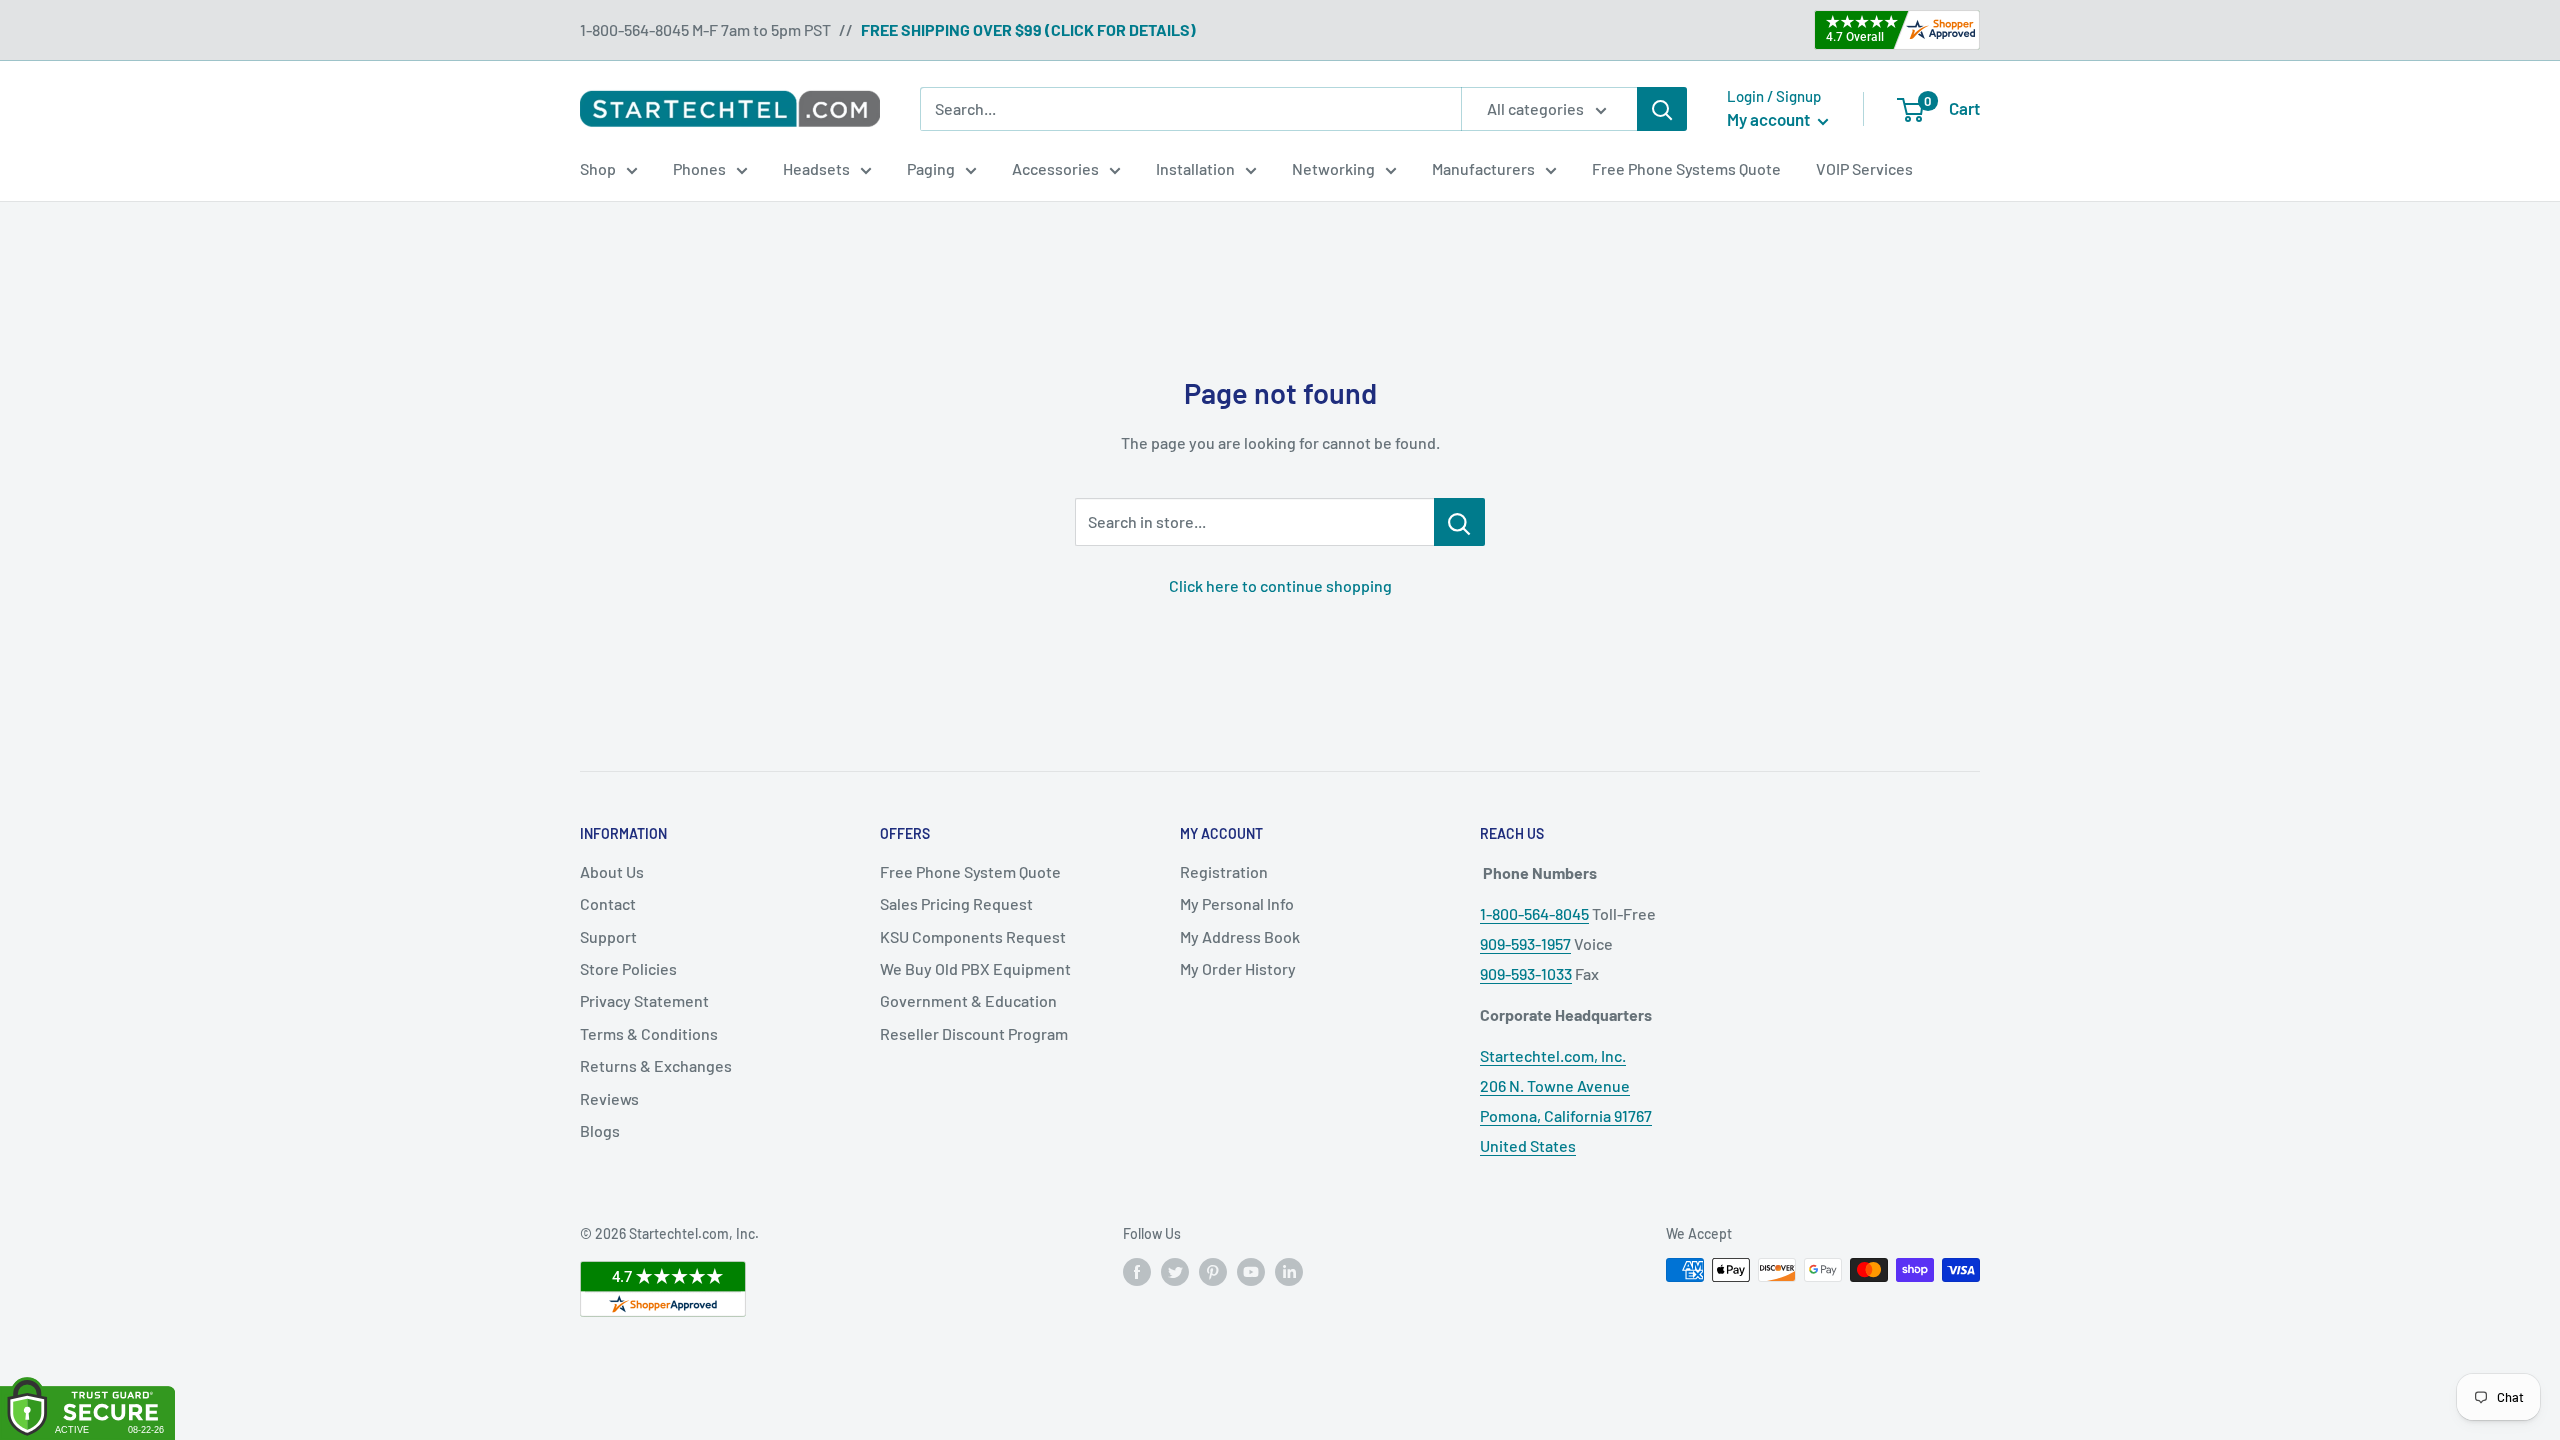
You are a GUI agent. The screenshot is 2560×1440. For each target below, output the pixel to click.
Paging (931, 168)
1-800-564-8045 (1534, 913)
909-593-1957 (1525, 943)
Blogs (600, 1130)
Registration (1224, 871)
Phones (699, 168)
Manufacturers (1483, 168)
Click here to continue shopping (1280, 585)
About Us (612, 871)
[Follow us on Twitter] (1175, 1272)
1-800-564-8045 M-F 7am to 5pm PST (705, 29)
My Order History (1238, 968)
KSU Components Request (973, 936)
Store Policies (628, 968)
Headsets (816, 168)
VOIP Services (1864, 168)
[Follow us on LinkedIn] (1289, 1272)
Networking (1333, 168)
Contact (608, 903)
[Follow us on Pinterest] (1213, 1272)
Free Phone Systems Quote (1686, 168)
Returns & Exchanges (656, 1065)
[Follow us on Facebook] (1137, 1272)
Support (608, 936)
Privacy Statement (644, 1000)
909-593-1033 (1526, 973)
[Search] (1662, 109)
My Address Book (1240, 936)
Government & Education (968, 1000)
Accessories (1055, 168)
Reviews (609, 1098)
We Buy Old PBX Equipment (975, 968)
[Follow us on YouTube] (1251, 1272)
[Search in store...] (1459, 522)
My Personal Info (1237, 903)
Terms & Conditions (649, 1033)
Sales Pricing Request (956, 903)
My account (1770, 119)
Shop (598, 168)
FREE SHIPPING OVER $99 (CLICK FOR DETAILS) (1028, 29)
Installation (1195, 168)
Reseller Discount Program (974, 1033)
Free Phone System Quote (970, 871)
